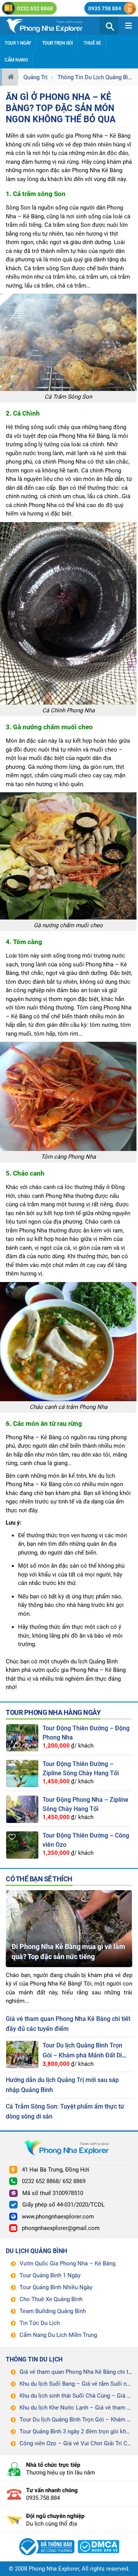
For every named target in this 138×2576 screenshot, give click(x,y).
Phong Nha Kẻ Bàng (97, 170)
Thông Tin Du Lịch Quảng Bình (96, 77)
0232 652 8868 (35, 8)
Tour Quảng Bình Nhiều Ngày (56, 2287)
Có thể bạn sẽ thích (39, 1879)
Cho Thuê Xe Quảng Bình (51, 2299)
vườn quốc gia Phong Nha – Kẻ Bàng (84, 136)
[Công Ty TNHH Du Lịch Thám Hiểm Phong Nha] (46, 2538)
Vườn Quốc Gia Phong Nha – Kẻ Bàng (67, 2263)
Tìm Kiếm (109, 25)
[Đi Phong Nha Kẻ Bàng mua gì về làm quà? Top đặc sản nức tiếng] (69, 1893)
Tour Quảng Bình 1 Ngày (50, 2275)
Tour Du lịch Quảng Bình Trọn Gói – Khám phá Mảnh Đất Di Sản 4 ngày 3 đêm (82, 2055)
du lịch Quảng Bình (94, 1661)
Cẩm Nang (16, 60)
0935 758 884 (105, 8)
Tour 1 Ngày (18, 43)
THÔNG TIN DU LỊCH (34, 2359)
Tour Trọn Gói (58, 43)
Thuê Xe (92, 43)
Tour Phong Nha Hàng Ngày (53, 1712)
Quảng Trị (35, 77)
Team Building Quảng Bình (53, 2311)
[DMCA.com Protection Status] (99, 2538)
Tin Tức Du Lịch (40, 2323)
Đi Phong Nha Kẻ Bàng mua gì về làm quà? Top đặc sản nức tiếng (68, 1952)
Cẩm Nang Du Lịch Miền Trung (58, 2335)
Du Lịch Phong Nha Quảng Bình (53, 25)
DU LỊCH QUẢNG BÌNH (36, 2251)
